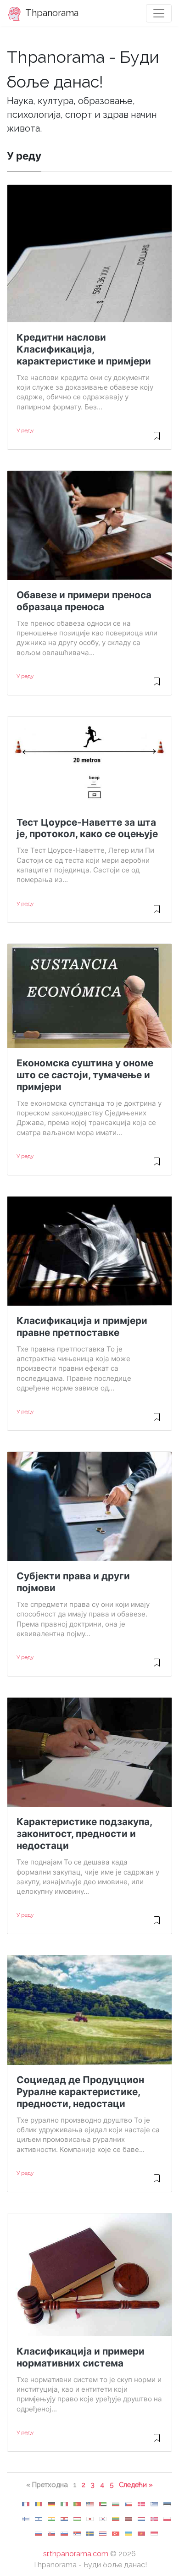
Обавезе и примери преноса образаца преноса (84, 601)
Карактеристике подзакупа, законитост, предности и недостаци (84, 1834)
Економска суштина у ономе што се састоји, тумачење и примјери (85, 1075)
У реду (25, 430)
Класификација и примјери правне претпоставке (82, 1327)
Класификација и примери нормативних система (81, 2357)
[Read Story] (157, 440)
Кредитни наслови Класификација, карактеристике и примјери (84, 349)
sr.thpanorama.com (76, 2554)
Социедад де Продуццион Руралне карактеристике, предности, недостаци (80, 2092)
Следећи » (136, 2485)
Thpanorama (51, 13)
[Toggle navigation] (159, 13)
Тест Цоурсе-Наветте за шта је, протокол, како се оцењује (87, 828)
